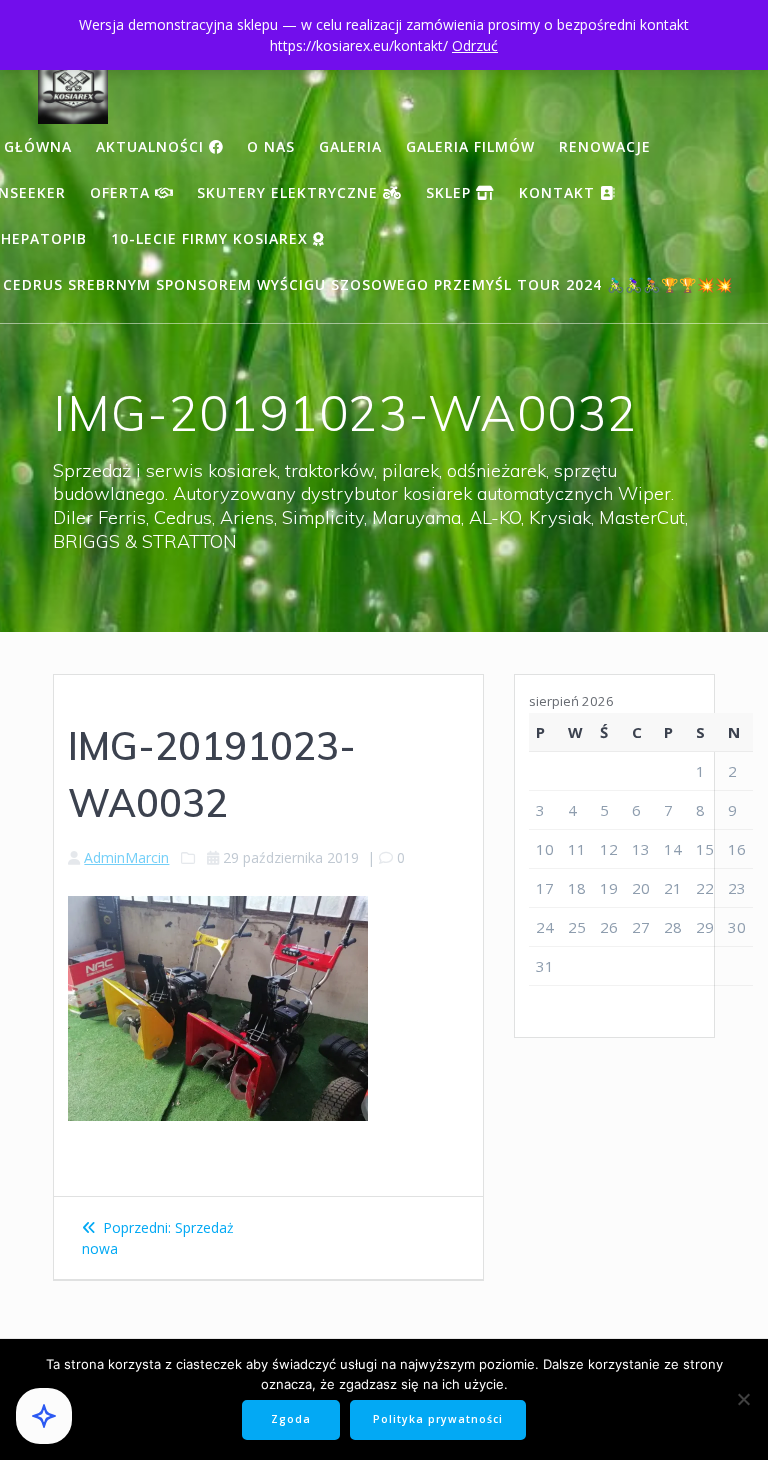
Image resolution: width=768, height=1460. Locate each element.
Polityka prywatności (438, 1419)
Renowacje (605, 146)
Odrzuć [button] (475, 45)
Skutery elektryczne (290, 192)
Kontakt (559, 192)
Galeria (350, 146)
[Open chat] (44, 1416)
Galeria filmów (470, 146)
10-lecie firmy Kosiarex (212, 238)
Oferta (122, 192)
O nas (271, 146)
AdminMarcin (126, 857)
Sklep (451, 192)
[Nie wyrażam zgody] (743, 1399)
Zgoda (291, 1419)
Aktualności (152, 146)
